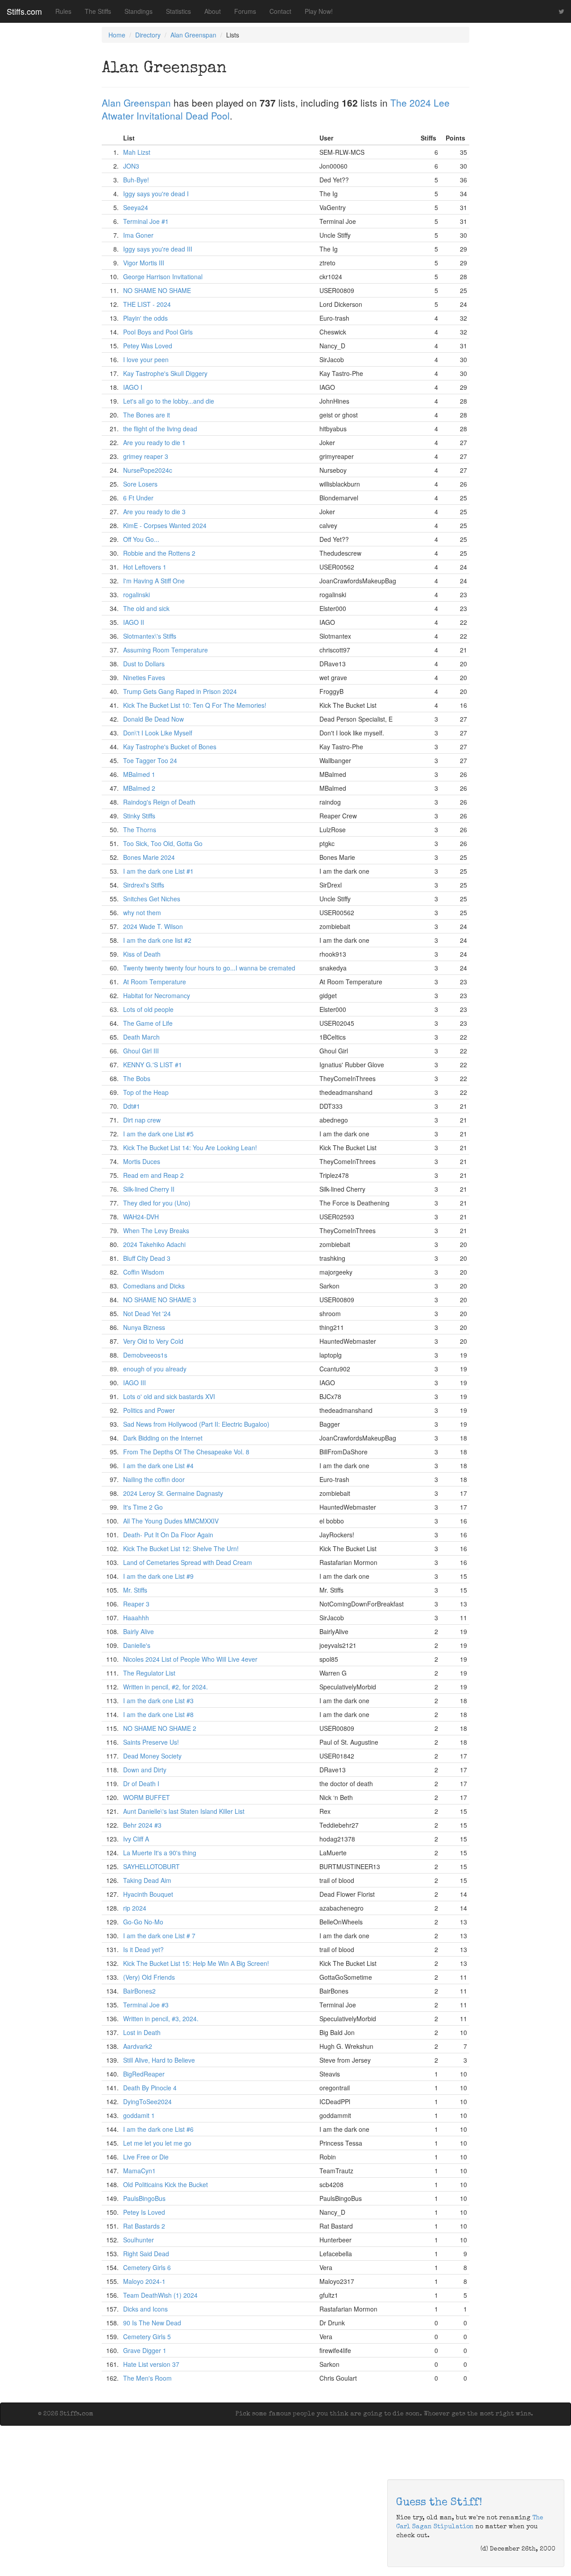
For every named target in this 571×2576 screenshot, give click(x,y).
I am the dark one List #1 (158, 871)
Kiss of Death (142, 954)
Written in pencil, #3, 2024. (161, 2019)
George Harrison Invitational (163, 277)
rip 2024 (135, 1908)
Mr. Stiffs (135, 1590)
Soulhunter (139, 2240)
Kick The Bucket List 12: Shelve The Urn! (181, 1548)
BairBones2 (139, 1991)
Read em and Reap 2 (153, 1175)
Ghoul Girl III (141, 1051)
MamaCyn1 (139, 2171)
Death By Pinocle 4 (150, 2088)
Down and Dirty (145, 1770)
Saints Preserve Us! (151, 1742)
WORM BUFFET (147, 1797)
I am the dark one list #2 (157, 940)
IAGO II (134, 622)
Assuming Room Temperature (166, 650)
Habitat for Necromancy (157, 995)
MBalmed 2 (139, 788)
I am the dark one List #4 (158, 1466)
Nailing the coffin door (154, 1479)
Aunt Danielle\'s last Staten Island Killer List (184, 1811)
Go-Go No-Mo (143, 1922)
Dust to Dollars (144, 664)
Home (117, 35)
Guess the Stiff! (439, 2503)
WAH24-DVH (141, 1217)
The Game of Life (148, 1023)
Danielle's (137, 1645)
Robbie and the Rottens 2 (159, 553)
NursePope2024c (148, 470)
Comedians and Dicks (154, 1286)
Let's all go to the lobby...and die (169, 401)
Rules (63, 11)
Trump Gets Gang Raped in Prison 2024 (180, 691)
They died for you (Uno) (157, 1203)
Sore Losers (140, 484)
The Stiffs (98, 11)
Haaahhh (136, 1618)
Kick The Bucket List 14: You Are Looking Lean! (190, 1148)
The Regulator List (149, 1673)
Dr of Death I (141, 1783)
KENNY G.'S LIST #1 (153, 1065)
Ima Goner (138, 235)
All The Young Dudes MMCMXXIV (171, 1521)
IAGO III (134, 1383)
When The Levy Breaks (156, 1230)
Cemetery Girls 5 (147, 2337)
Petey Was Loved (148, 346)
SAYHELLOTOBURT (151, 1866)
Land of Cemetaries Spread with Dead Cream (188, 1562)
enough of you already (155, 1369)
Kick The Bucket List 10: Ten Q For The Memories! (195, 705)
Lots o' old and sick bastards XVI (169, 1396)
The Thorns (140, 830)
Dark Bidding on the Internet (163, 1438)
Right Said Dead (146, 2254)
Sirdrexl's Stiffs (144, 885)
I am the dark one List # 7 (159, 1936)
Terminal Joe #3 (146, 2005)
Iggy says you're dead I (156, 194)
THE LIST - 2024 (147, 304)
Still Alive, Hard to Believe (159, 2060)
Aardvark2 (138, 2046)
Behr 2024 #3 (142, 1825)
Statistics (178, 11)
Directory (148, 35)
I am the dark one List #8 (158, 1714)
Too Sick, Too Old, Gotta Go (163, 843)
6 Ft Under (138, 498)
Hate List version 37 (151, 2364)
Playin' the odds (145, 318)
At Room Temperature (155, 982)
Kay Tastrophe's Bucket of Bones (170, 747)
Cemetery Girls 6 (147, 2267)
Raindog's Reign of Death (159, 802)
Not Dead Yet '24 (147, 1313)
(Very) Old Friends (149, 1977)
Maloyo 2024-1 (144, 2281)
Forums (245, 11)
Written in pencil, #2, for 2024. (166, 1687)
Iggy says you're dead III (158, 249)
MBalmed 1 (139, 774)
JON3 (131, 166)
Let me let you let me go (157, 2143)
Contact (280, 11)
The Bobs (137, 1078)
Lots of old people (148, 1009)
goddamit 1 (139, 2115)
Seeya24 (136, 207)
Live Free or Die (146, 2157)
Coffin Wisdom (144, 1272)
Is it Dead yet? (143, 1949)
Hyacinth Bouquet (148, 1894)
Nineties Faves (144, 677)
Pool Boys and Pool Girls (158, 332)
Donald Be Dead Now (153, 719)
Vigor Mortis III (144, 263)
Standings (139, 11)
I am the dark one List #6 (158, 2129)
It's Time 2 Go (143, 1507)
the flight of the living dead (160, 429)
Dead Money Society (152, 1756)
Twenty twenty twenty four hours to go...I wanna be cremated (209, 968)
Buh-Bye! (136, 180)
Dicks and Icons (145, 2309)
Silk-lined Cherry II (149, 1189)
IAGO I (133, 387)
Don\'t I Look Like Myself (158, 733)
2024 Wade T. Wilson (153, 926)
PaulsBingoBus (144, 2198)
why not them (142, 912)
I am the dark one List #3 (158, 1701)
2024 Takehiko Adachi (154, 1244)
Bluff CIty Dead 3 (147, 1258)
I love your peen (146, 359)
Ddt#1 (132, 1106)
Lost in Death (142, 2032)
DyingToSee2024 (147, 2101)
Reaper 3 (136, 1604)
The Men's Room (147, 2378)
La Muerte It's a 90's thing (160, 1853)
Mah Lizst (137, 152)
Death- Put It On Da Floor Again (168, 1535)
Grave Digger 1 (145, 2350)
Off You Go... (141, 539)
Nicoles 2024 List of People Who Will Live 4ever (190, 1659)
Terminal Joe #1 (146, 221)
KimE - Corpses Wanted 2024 (165, 525)
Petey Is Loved (144, 2212)
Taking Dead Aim (147, 1880)
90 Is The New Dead (152, 2323)
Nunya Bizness (144, 1327)
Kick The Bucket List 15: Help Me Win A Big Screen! (196, 1963)
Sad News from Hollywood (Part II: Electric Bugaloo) (196, 1424)
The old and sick (146, 608)
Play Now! (319, 11)
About (213, 11)
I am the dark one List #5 (158, 1134)
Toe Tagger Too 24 (150, 760)
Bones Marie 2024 (149, 857)
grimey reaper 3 (146, 456)
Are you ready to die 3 (154, 512)
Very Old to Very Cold (153, 1341)
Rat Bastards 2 (144, 2226)
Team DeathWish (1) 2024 (160, 2295)
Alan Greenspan (193, 35)
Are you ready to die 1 (154, 442)
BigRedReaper (144, 2074)
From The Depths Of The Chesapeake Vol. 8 (186, 1452)
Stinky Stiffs (139, 816)
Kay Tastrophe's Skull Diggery (165, 373)
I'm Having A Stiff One (154, 581)
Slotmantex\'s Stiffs (150, 636)
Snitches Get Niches (152, 899)
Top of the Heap (146, 1092)
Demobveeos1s (145, 1355)
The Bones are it (147, 415)
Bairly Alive (139, 1631)
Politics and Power (149, 1410)
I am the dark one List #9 (158, 1576)
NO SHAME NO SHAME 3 (160, 1300)
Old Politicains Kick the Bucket (166, 2184)
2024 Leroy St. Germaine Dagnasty (173, 1493)
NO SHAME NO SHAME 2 (160, 1728)
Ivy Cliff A (136, 1839)
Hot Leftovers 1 (145, 567)
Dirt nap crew (142, 1120)
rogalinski (137, 594)
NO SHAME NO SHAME (157, 290)
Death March (141, 1037)
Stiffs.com (24, 11)
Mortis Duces (142, 1161)
